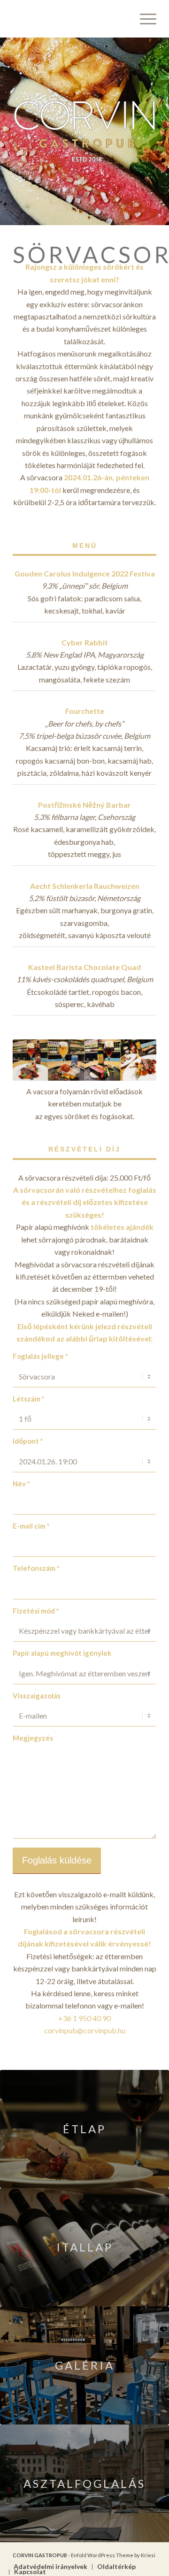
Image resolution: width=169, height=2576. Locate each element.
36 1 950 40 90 (87, 2018)
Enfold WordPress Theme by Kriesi (113, 2555)
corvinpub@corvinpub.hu (85, 2030)
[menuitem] (143, 19)
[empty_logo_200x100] (70, 19)
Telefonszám (36, 1568)
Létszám (29, 1399)
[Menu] (143, 19)
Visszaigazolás (37, 1696)
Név (21, 1484)
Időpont (28, 1441)
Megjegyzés (33, 1738)
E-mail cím (31, 1526)
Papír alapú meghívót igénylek (62, 1653)
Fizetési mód (36, 1611)
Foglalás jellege (40, 1356)
